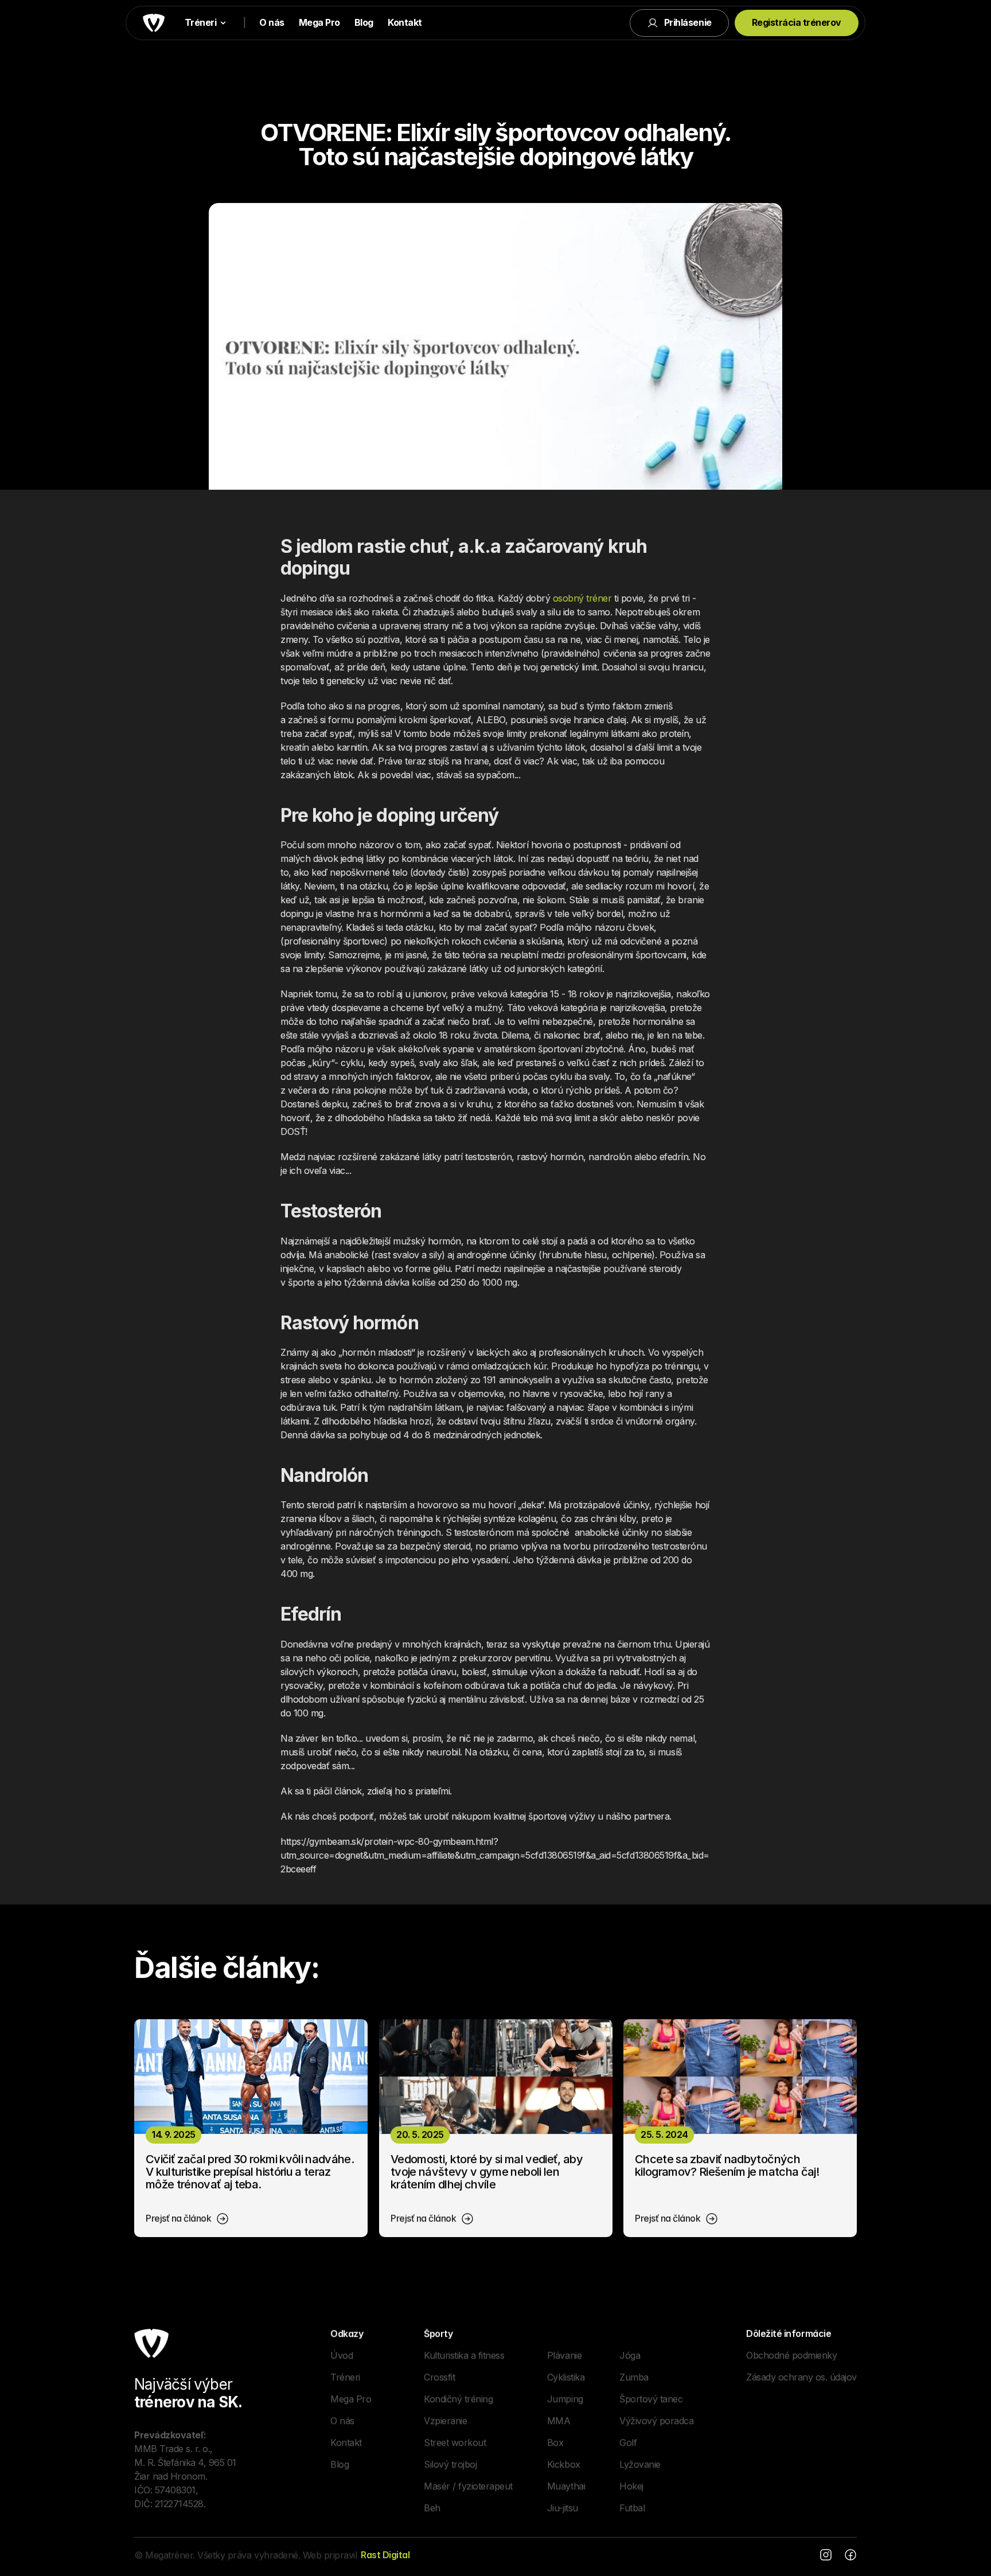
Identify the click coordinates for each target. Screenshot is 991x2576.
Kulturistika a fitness (464, 2355)
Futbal (632, 2507)
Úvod (342, 2355)
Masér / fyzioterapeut (468, 2485)
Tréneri (345, 2376)
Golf (628, 2442)
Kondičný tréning (458, 2398)
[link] (188, 2219)
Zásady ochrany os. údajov (801, 2376)
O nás (272, 22)
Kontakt (405, 22)
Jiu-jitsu (563, 2507)
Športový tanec (651, 2398)
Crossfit (439, 2376)
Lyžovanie (640, 2464)
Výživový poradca (656, 2420)
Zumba (634, 2376)
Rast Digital (385, 2555)
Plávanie (564, 2355)
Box (555, 2442)
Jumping (565, 2398)
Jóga (630, 2355)
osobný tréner (582, 598)
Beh (432, 2507)
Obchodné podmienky (791, 2355)
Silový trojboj (450, 2464)
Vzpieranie (445, 2420)
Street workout (455, 2442)
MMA (559, 2420)
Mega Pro (319, 22)
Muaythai (566, 2485)
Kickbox (564, 2464)
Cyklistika (566, 2376)
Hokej (631, 2485)
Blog (364, 22)
